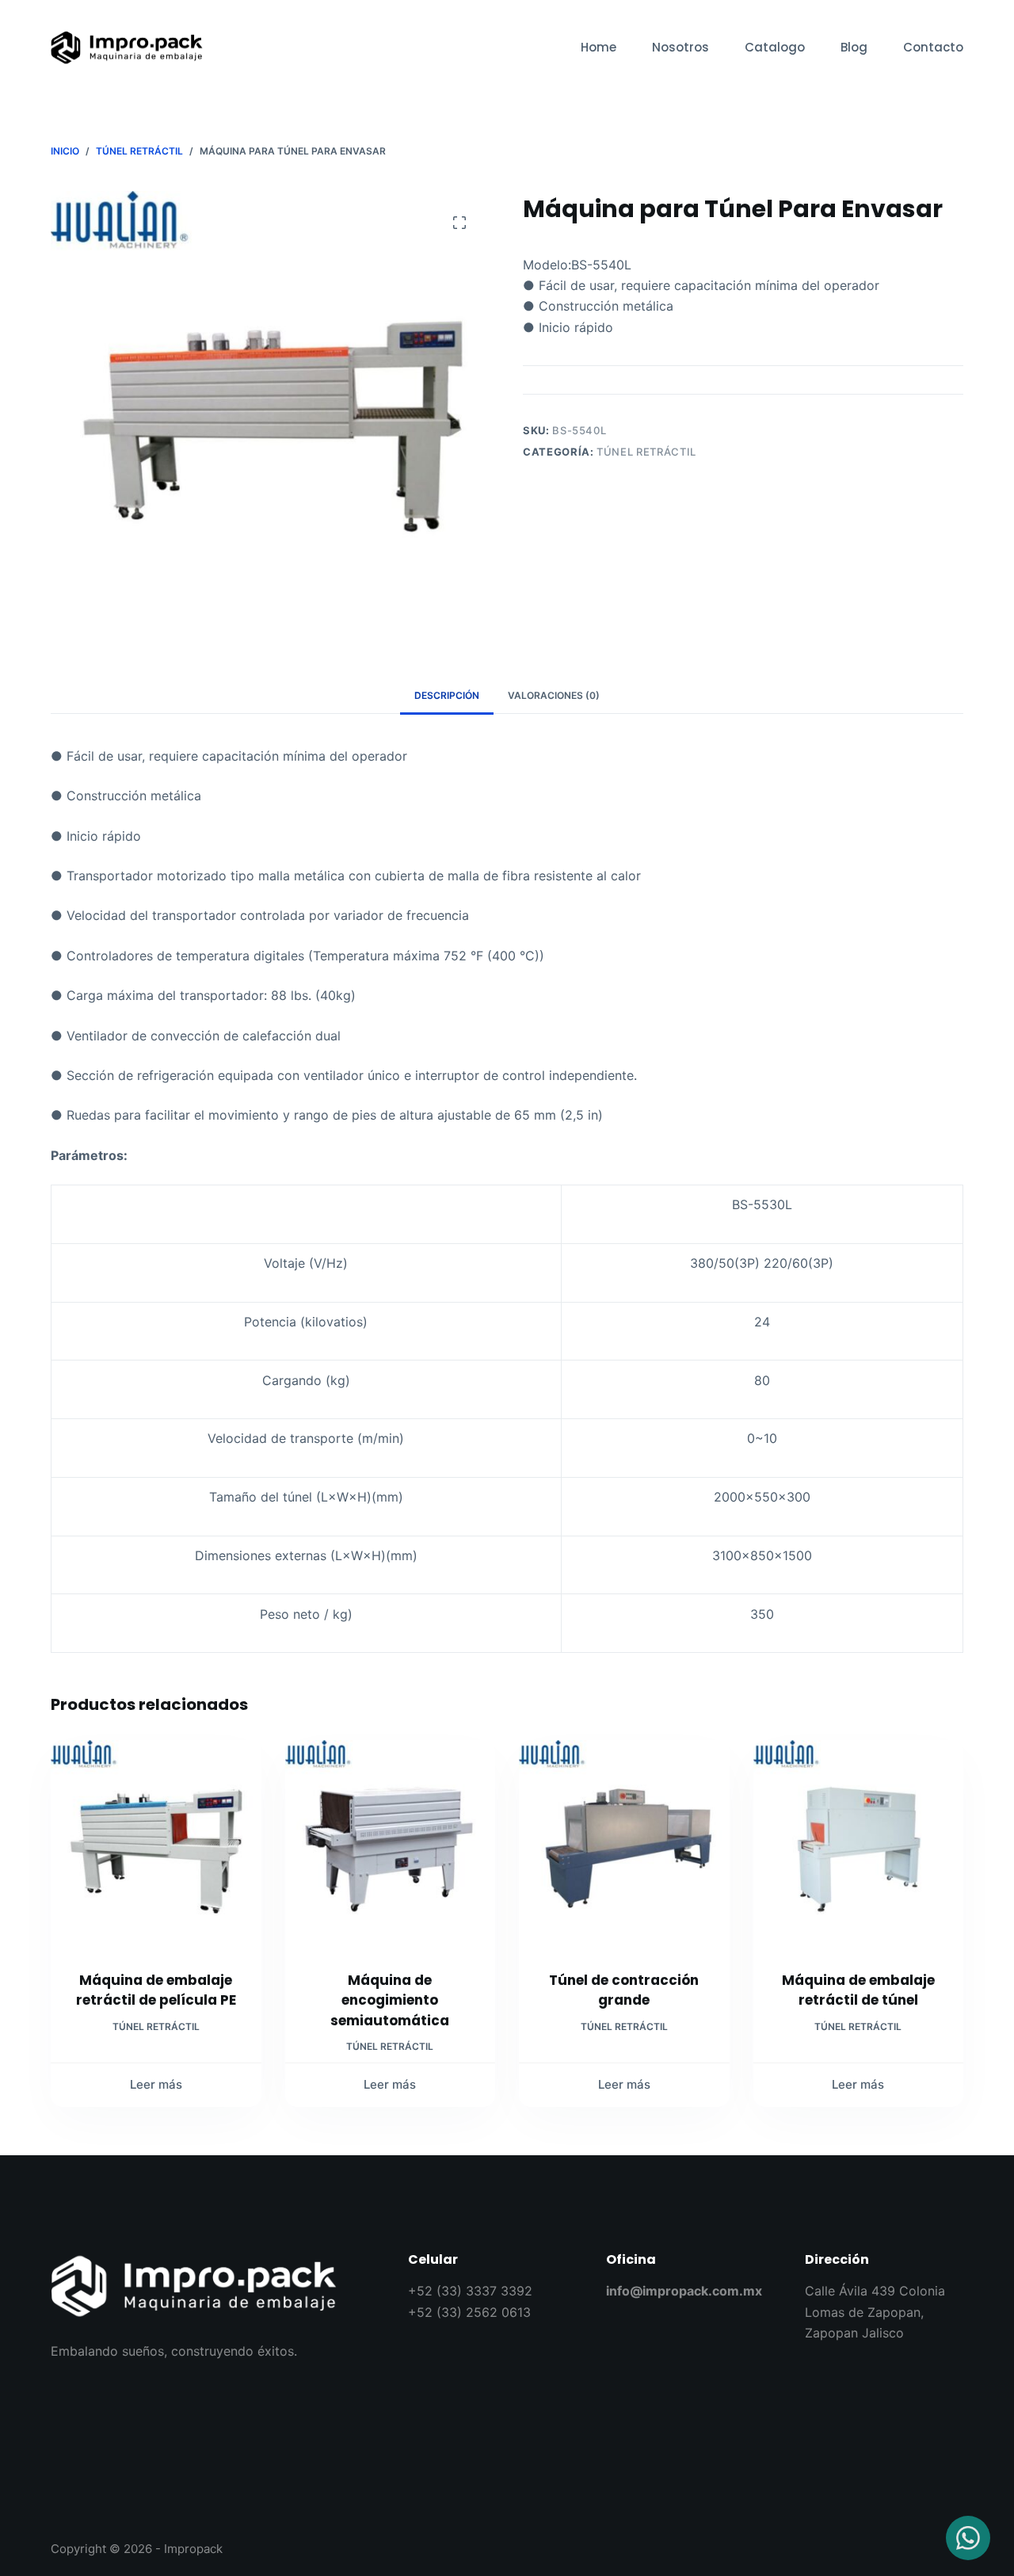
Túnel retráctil (646, 452)
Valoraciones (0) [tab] (554, 695)
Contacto (933, 47)
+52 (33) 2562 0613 (469, 2312)
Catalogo (775, 47)
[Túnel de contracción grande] (624, 1845)
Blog (854, 47)
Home (598, 47)
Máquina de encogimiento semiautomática (390, 2000)
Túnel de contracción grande (624, 1990)
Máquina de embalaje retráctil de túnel (858, 1990)
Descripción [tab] (447, 695)
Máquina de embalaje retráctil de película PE (156, 1990)
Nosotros (680, 47)
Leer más (156, 2084)
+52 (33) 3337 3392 (470, 2291)
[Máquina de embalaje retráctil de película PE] (156, 1845)
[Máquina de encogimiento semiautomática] (391, 1845)
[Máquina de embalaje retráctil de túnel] (859, 1845)
